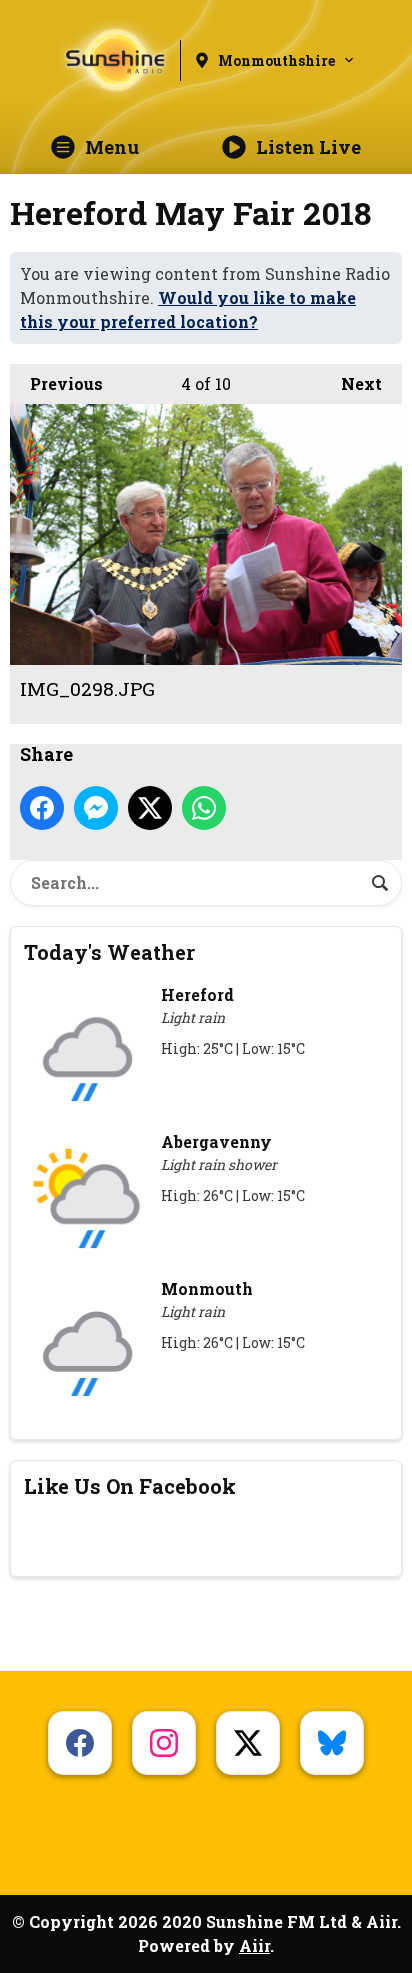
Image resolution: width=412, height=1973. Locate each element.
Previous (56, 383)
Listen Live (308, 147)
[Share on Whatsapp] (204, 808)
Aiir (254, 1945)
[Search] (380, 883)
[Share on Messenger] (96, 808)
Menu (112, 147)
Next (351, 383)
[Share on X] (150, 808)
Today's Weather (109, 952)
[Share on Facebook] (42, 808)
